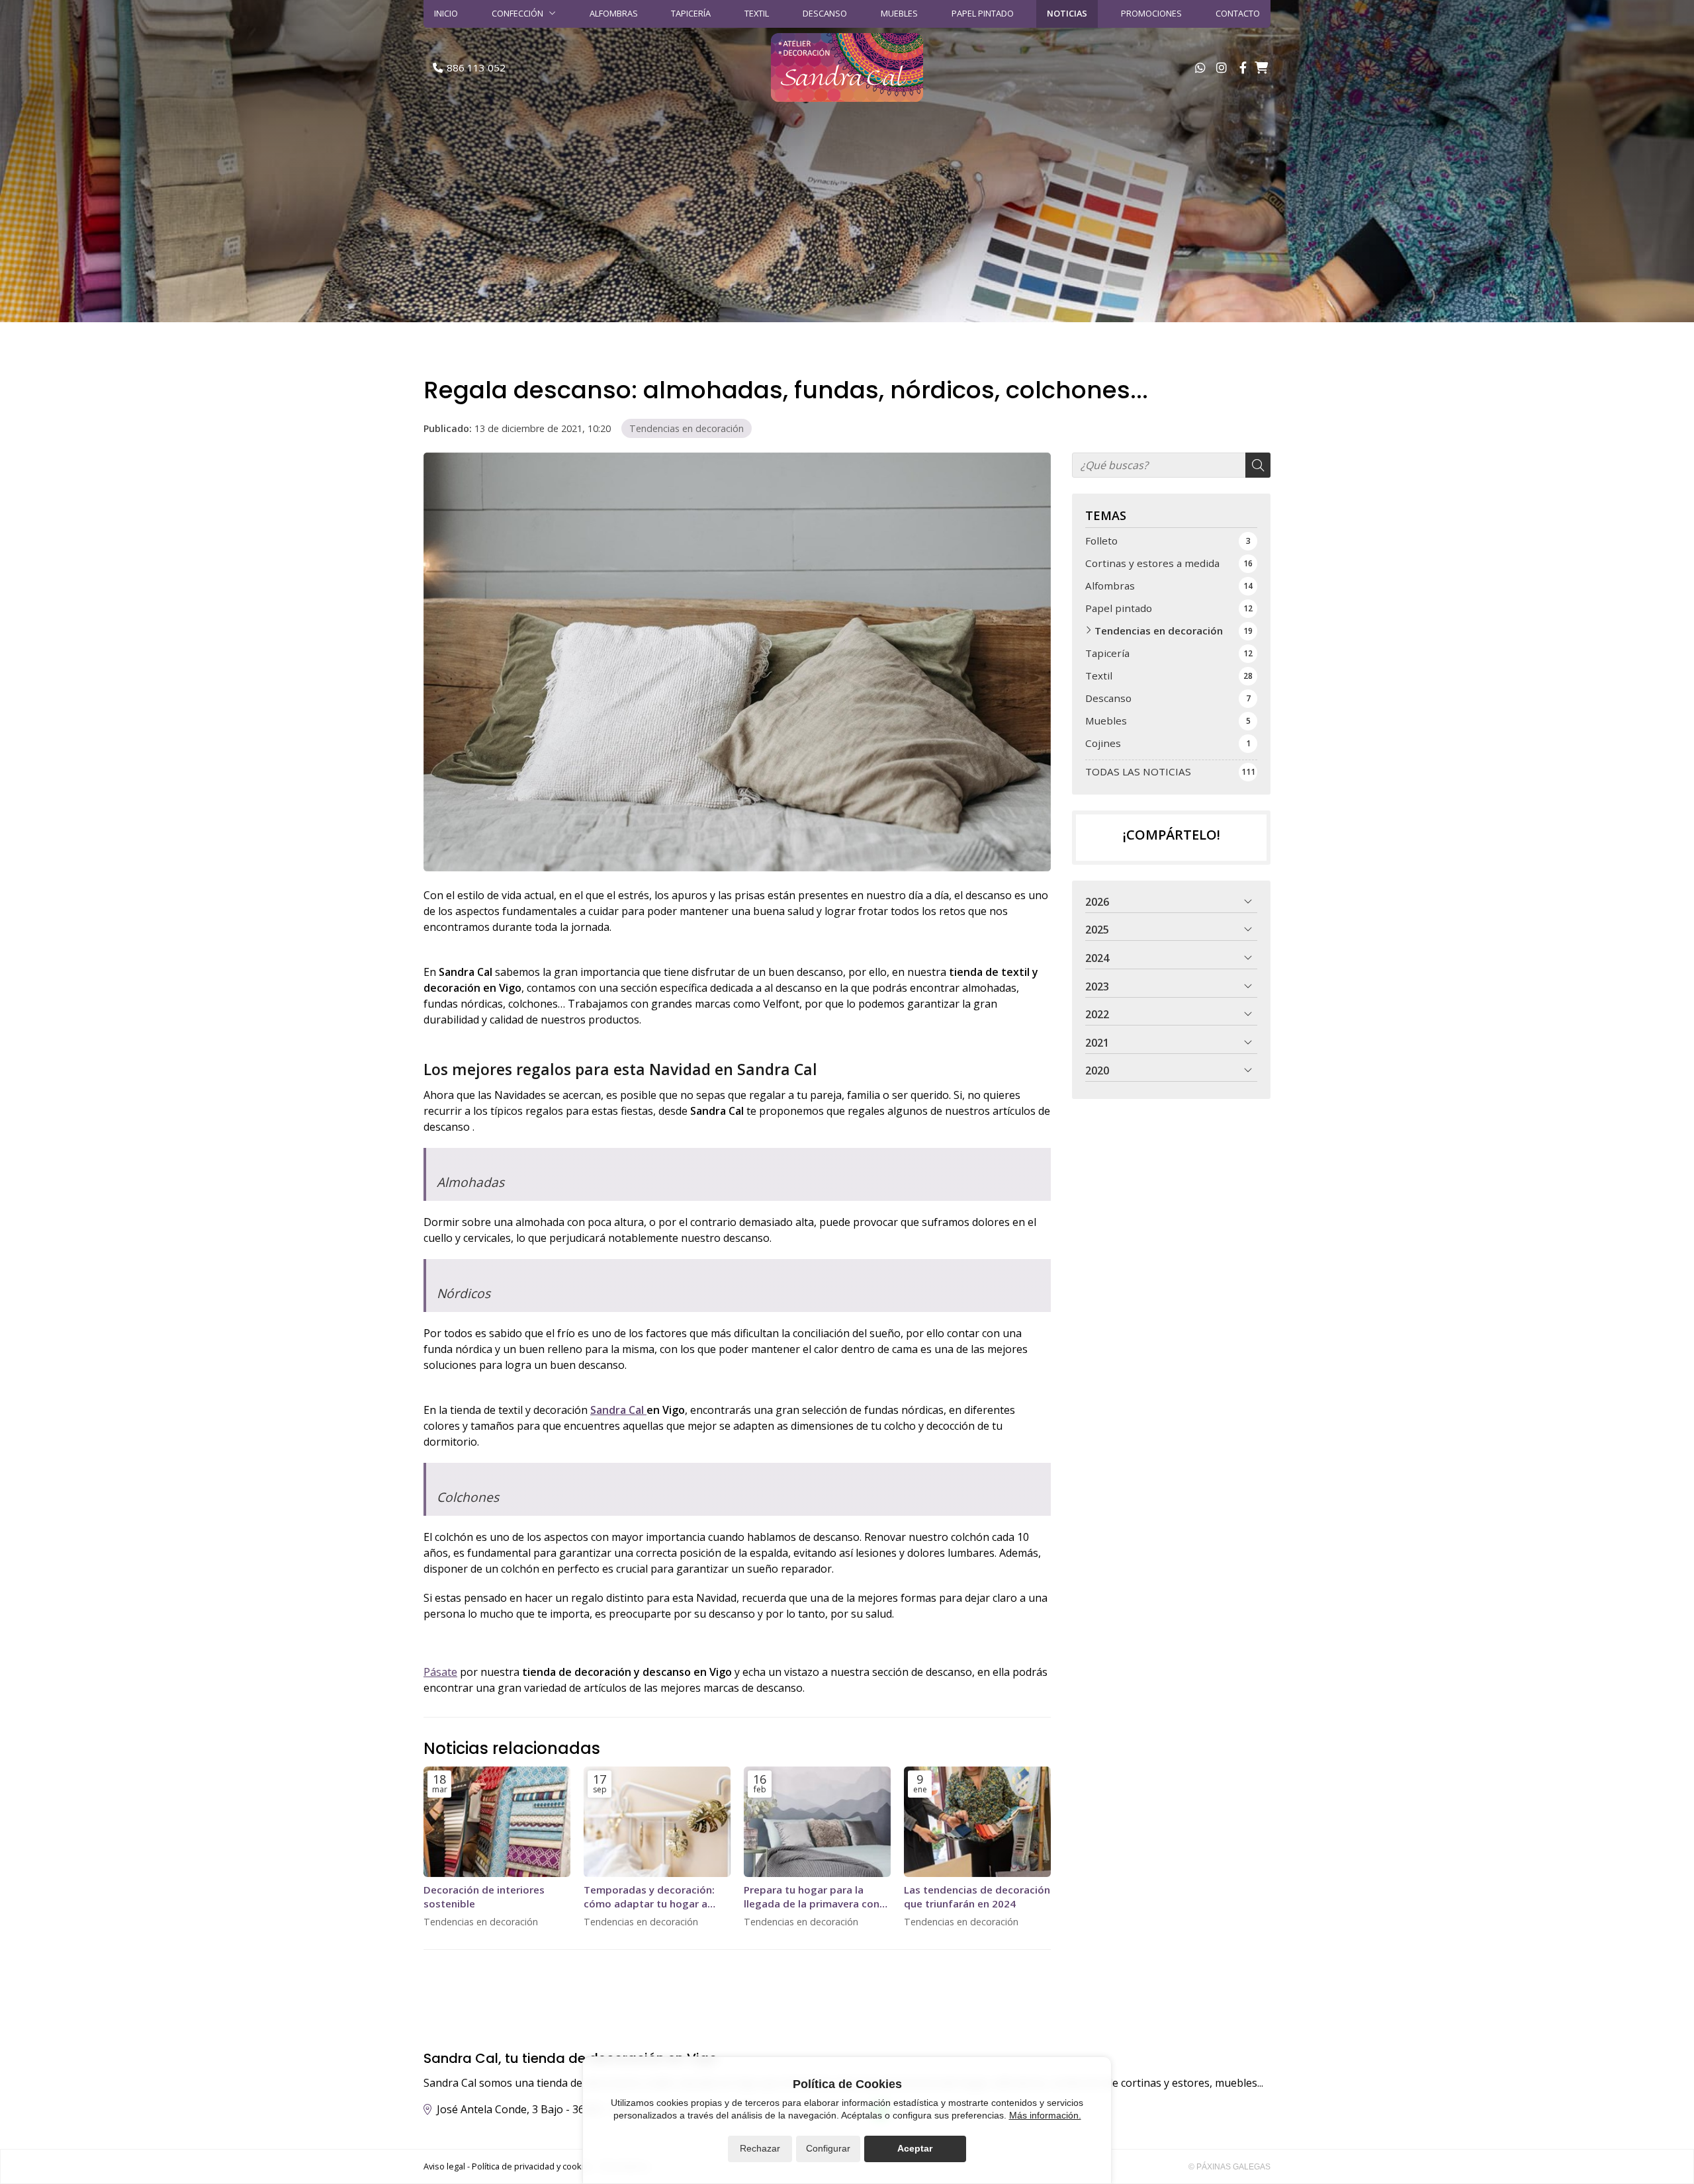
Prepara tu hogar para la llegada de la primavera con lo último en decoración (812, 1897)
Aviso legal (444, 2166)
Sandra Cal (618, 1410)
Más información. (1045, 2115)
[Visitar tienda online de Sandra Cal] (1261, 67)
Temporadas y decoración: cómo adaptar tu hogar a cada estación (649, 1897)
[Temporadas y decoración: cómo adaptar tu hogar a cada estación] (657, 1822)
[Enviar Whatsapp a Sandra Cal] (1200, 67)
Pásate (440, 1672)
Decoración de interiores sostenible (484, 1897)
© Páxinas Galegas (1229, 2167)
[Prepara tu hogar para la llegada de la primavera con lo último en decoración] (817, 1822)
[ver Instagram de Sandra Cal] (1222, 67)
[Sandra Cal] (847, 67)
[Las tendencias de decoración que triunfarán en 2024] (977, 1822)
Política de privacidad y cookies (533, 2166)
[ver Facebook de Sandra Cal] (1243, 67)
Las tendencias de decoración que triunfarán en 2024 (977, 1897)
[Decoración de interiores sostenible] (497, 1822)
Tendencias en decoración (687, 428)
